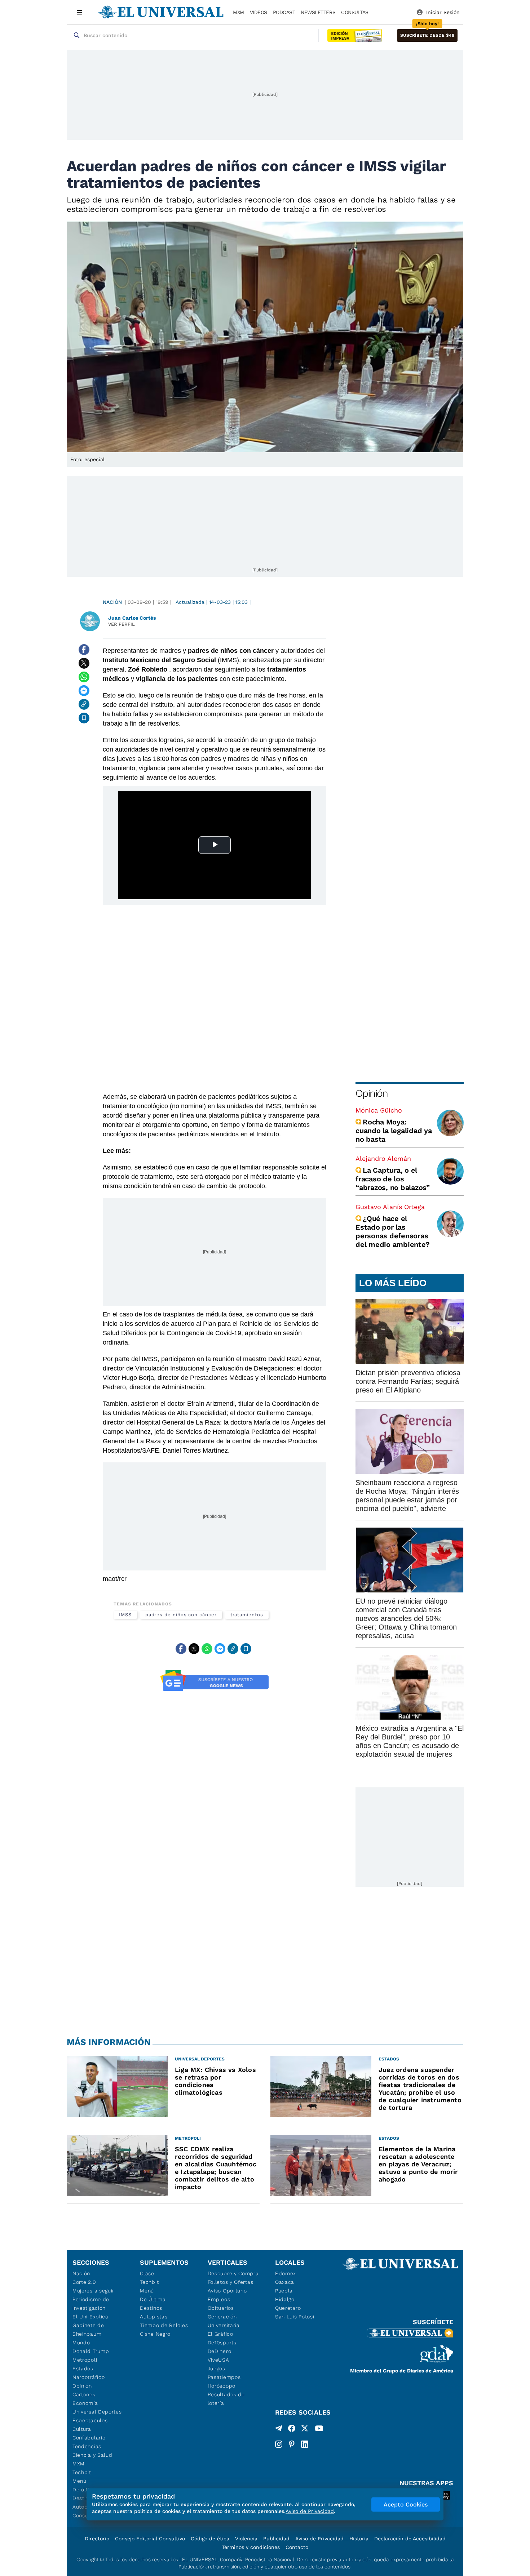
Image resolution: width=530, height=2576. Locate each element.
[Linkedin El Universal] (305, 2444)
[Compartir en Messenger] (84, 691)
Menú (79, 2481)
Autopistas (154, 2317)
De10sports (222, 2343)
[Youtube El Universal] (319, 2430)
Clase (147, 2273)
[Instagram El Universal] (279, 2444)
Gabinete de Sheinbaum (88, 2330)
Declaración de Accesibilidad (410, 2539)
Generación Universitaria (224, 2321)
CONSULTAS (355, 12)
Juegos (217, 2368)
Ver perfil (122, 624)
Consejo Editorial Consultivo (150, 2539)
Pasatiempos (224, 2377)
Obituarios (221, 2308)
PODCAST (284, 12)
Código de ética (210, 2539)
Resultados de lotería (226, 2399)
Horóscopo (222, 2386)
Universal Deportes (97, 2412)
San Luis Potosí (295, 2317)
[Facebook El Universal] (292, 2430)
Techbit (82, 2472)
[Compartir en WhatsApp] (84, 677)
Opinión (372, 1093)
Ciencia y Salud (92, 2455)
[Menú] (79, 12)
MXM (238, 12)
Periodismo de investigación (91, 2304)
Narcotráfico (89, 2377)
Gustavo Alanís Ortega (390, 1207)
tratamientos (247, 1615)
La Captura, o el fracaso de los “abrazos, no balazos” (393, 1179)
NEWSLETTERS (318, 12)
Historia (359, 2539)
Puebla (284, 2291)
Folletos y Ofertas (231, 2282)
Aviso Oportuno (227, 2291)
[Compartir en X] (84, 663)
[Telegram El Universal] (279, 2430)
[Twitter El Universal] (305, 2430)
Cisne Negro (155, 2334)
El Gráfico (220, 2334)
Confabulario (89, 2438)
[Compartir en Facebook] (84, 650)
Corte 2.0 (84, 2282)
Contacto (297, 2547)
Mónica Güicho (379, 1110)
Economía (85, 2403)
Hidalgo (285, 2299)
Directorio (97, 2539)
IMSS (125, 1615)
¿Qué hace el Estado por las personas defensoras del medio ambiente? (392, 1231)
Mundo (81, 2343)
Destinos (151, 2308)
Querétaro (288, 2308)
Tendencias (87, 2446)
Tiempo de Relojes (164, 2325)
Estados (83, 2368)
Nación (112, 602)
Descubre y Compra (233, 2273)
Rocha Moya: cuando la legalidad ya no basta (394, 1131)
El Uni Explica (90, 2317)
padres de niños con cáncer (181, 1615)
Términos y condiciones (251, 2547)
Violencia (246, 2539)
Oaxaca (285, 2282)
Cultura (82, 2429)
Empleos (219, 2299)
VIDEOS (259, 12)
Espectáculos (90, 2420)
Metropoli (85, 2360)
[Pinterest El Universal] (292, 2444)
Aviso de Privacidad (319, 2539)
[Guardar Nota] (84, 718)
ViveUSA (218, 2360)
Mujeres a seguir (93, 2291)
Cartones (84, 2394)
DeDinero (220, 2351)
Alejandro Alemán (383, 1158)
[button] (427, 35)
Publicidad (276, 2539)
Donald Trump (91, 2351)
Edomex (286, 2273)
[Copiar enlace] (84, 704)
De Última (153, 2299)
